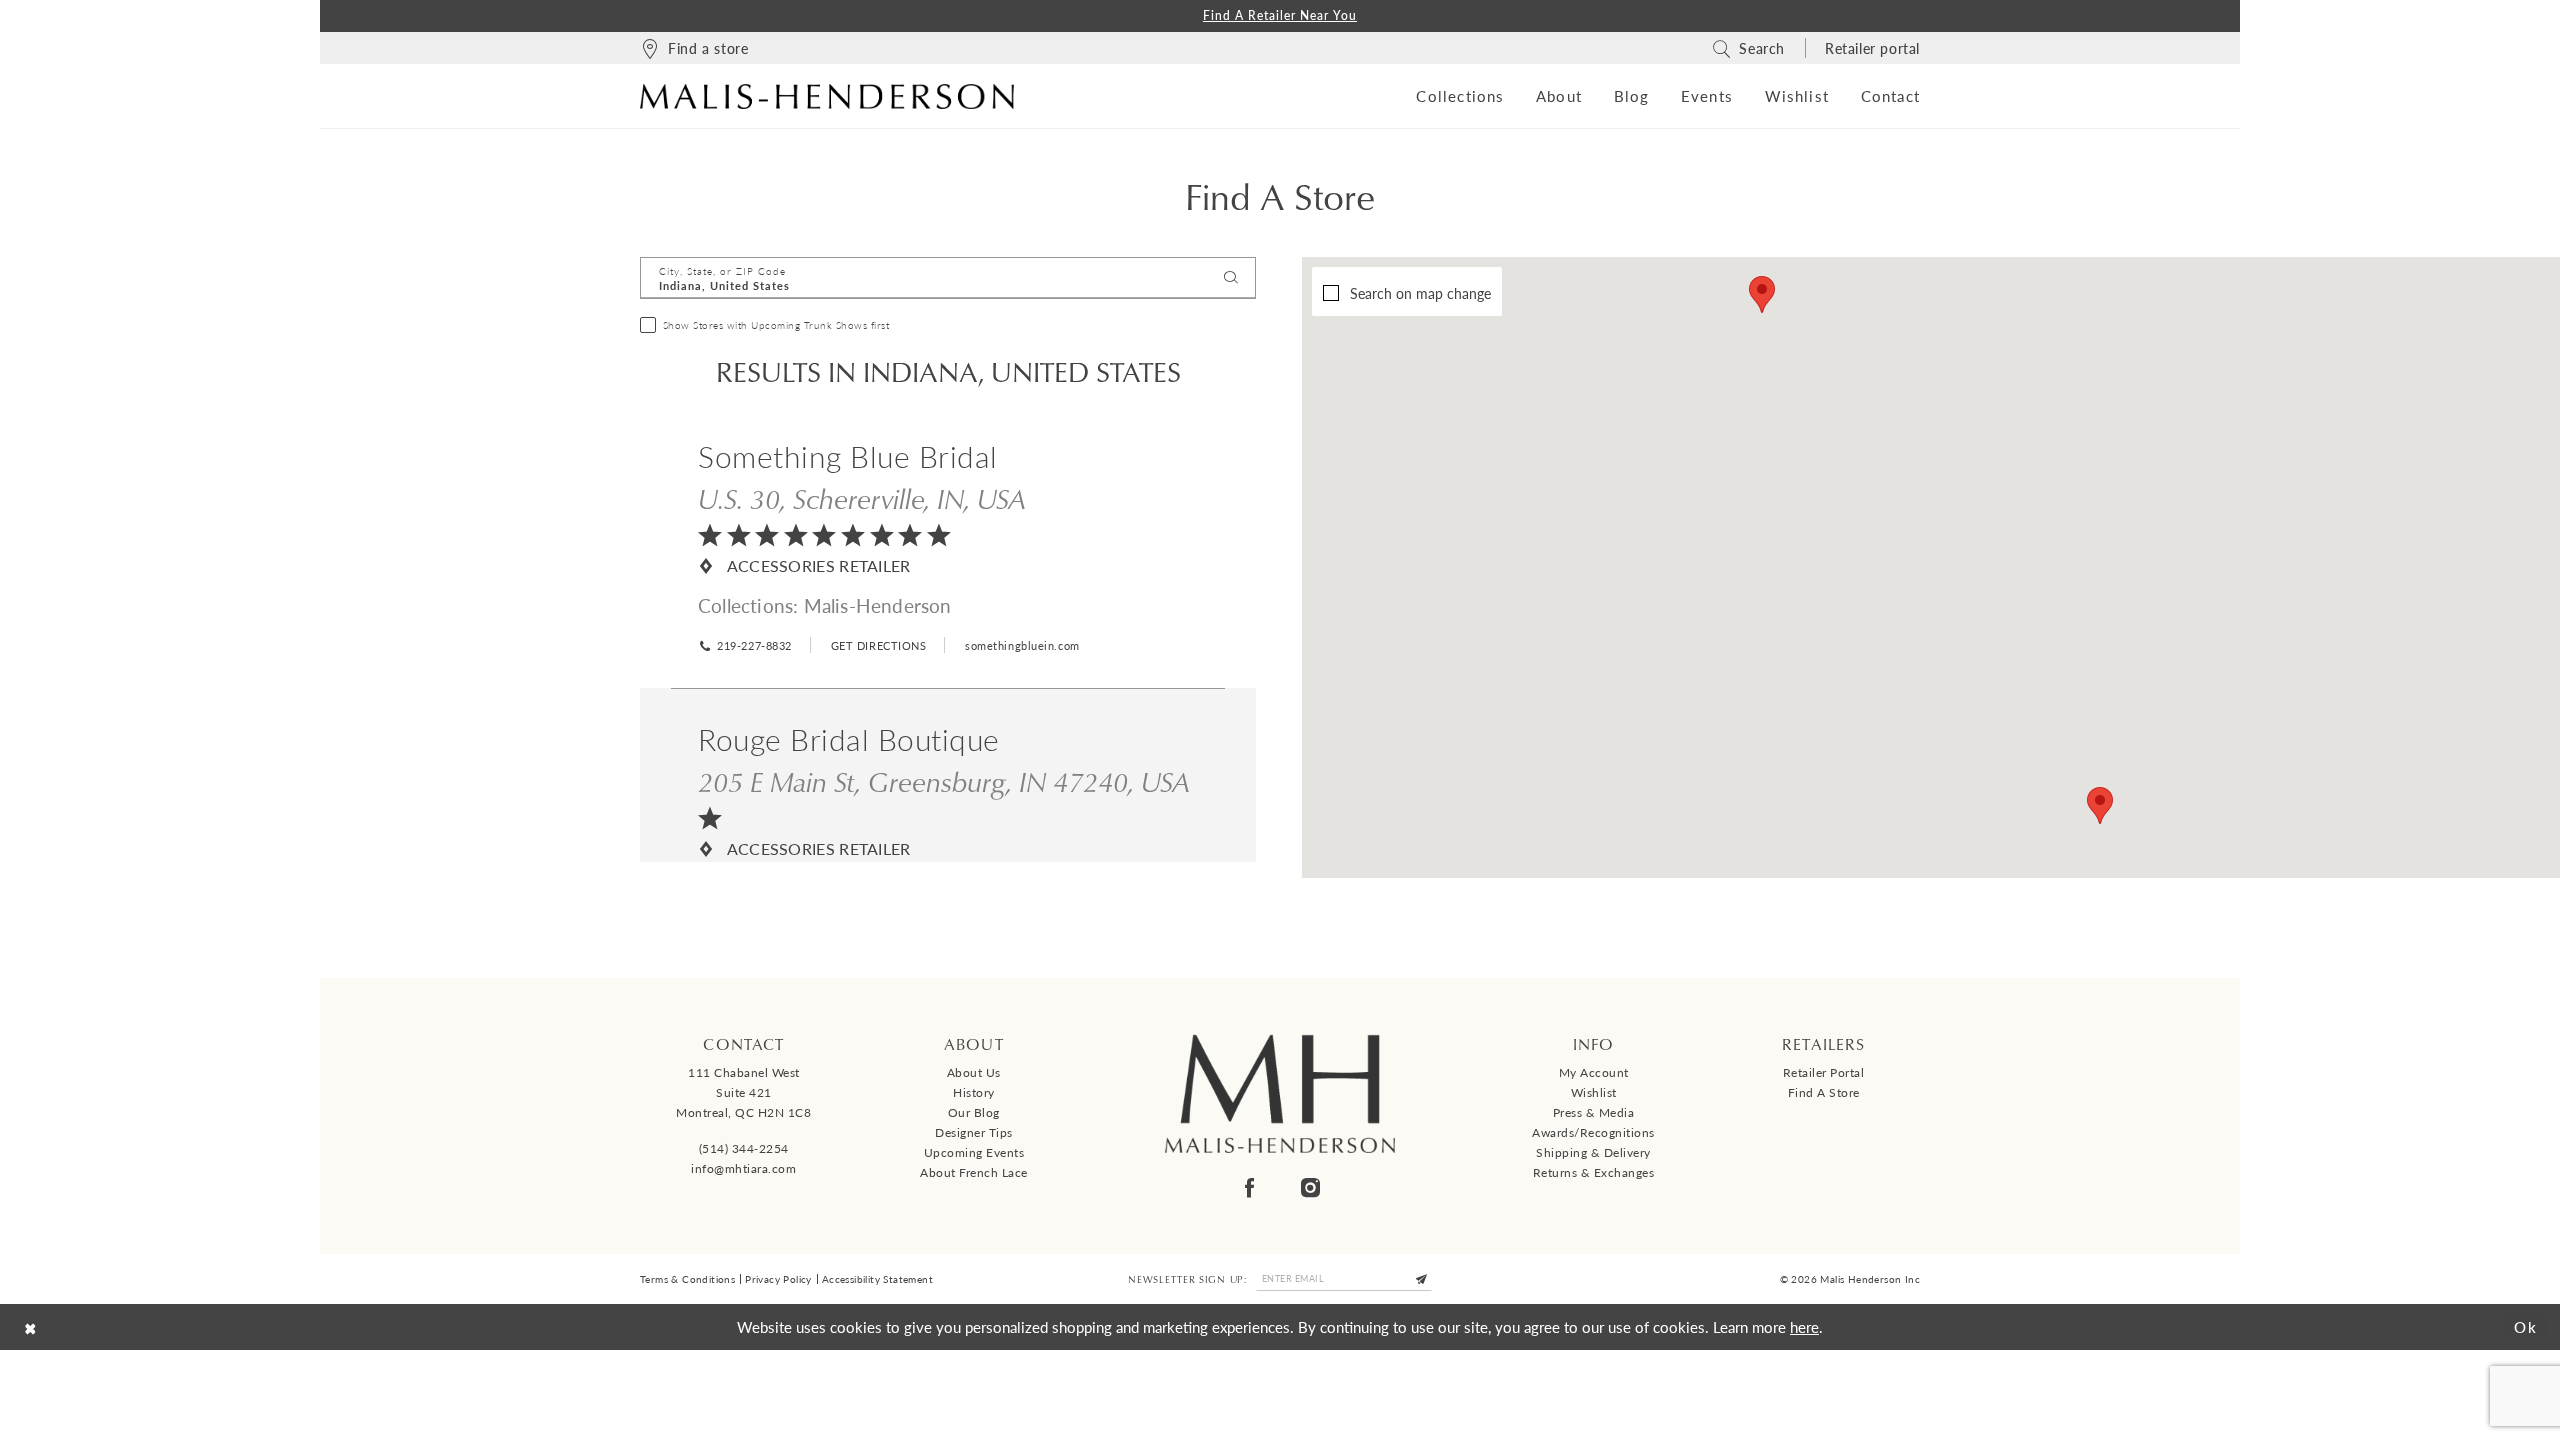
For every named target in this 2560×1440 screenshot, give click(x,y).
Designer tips (974, 1132)
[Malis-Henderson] (827, 96)
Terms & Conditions (687, 1279)
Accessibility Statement (877, 1279)
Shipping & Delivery (1593, 1152)
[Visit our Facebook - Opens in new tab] (1249, 1187)
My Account (1594, 1072)
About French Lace (974, 1172)
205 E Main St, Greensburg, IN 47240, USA (944, 781)
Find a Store (1824, 1092)
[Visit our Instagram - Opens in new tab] (1310, 1187)
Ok (2526, 1326)
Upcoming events (974, 1152)
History (974, 1092)
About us (974, 1072)
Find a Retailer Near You (1280, 15)
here (1804, 1326)
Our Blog (974, 1112)
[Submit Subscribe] (1422, 1278)
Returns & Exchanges (1594, 1172)
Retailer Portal (1824, 1072)
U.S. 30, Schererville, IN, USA (862, 498)
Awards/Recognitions (1593, 1132)
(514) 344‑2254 (744, 1148)
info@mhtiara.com (743, 1168)
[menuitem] (694, 48)
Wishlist (1594, 1092)
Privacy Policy (778, 1279)
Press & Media (1594, 1112)
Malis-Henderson (878, 605)
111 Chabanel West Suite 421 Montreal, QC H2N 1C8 (743, 1092)
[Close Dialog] (30, 1326)
